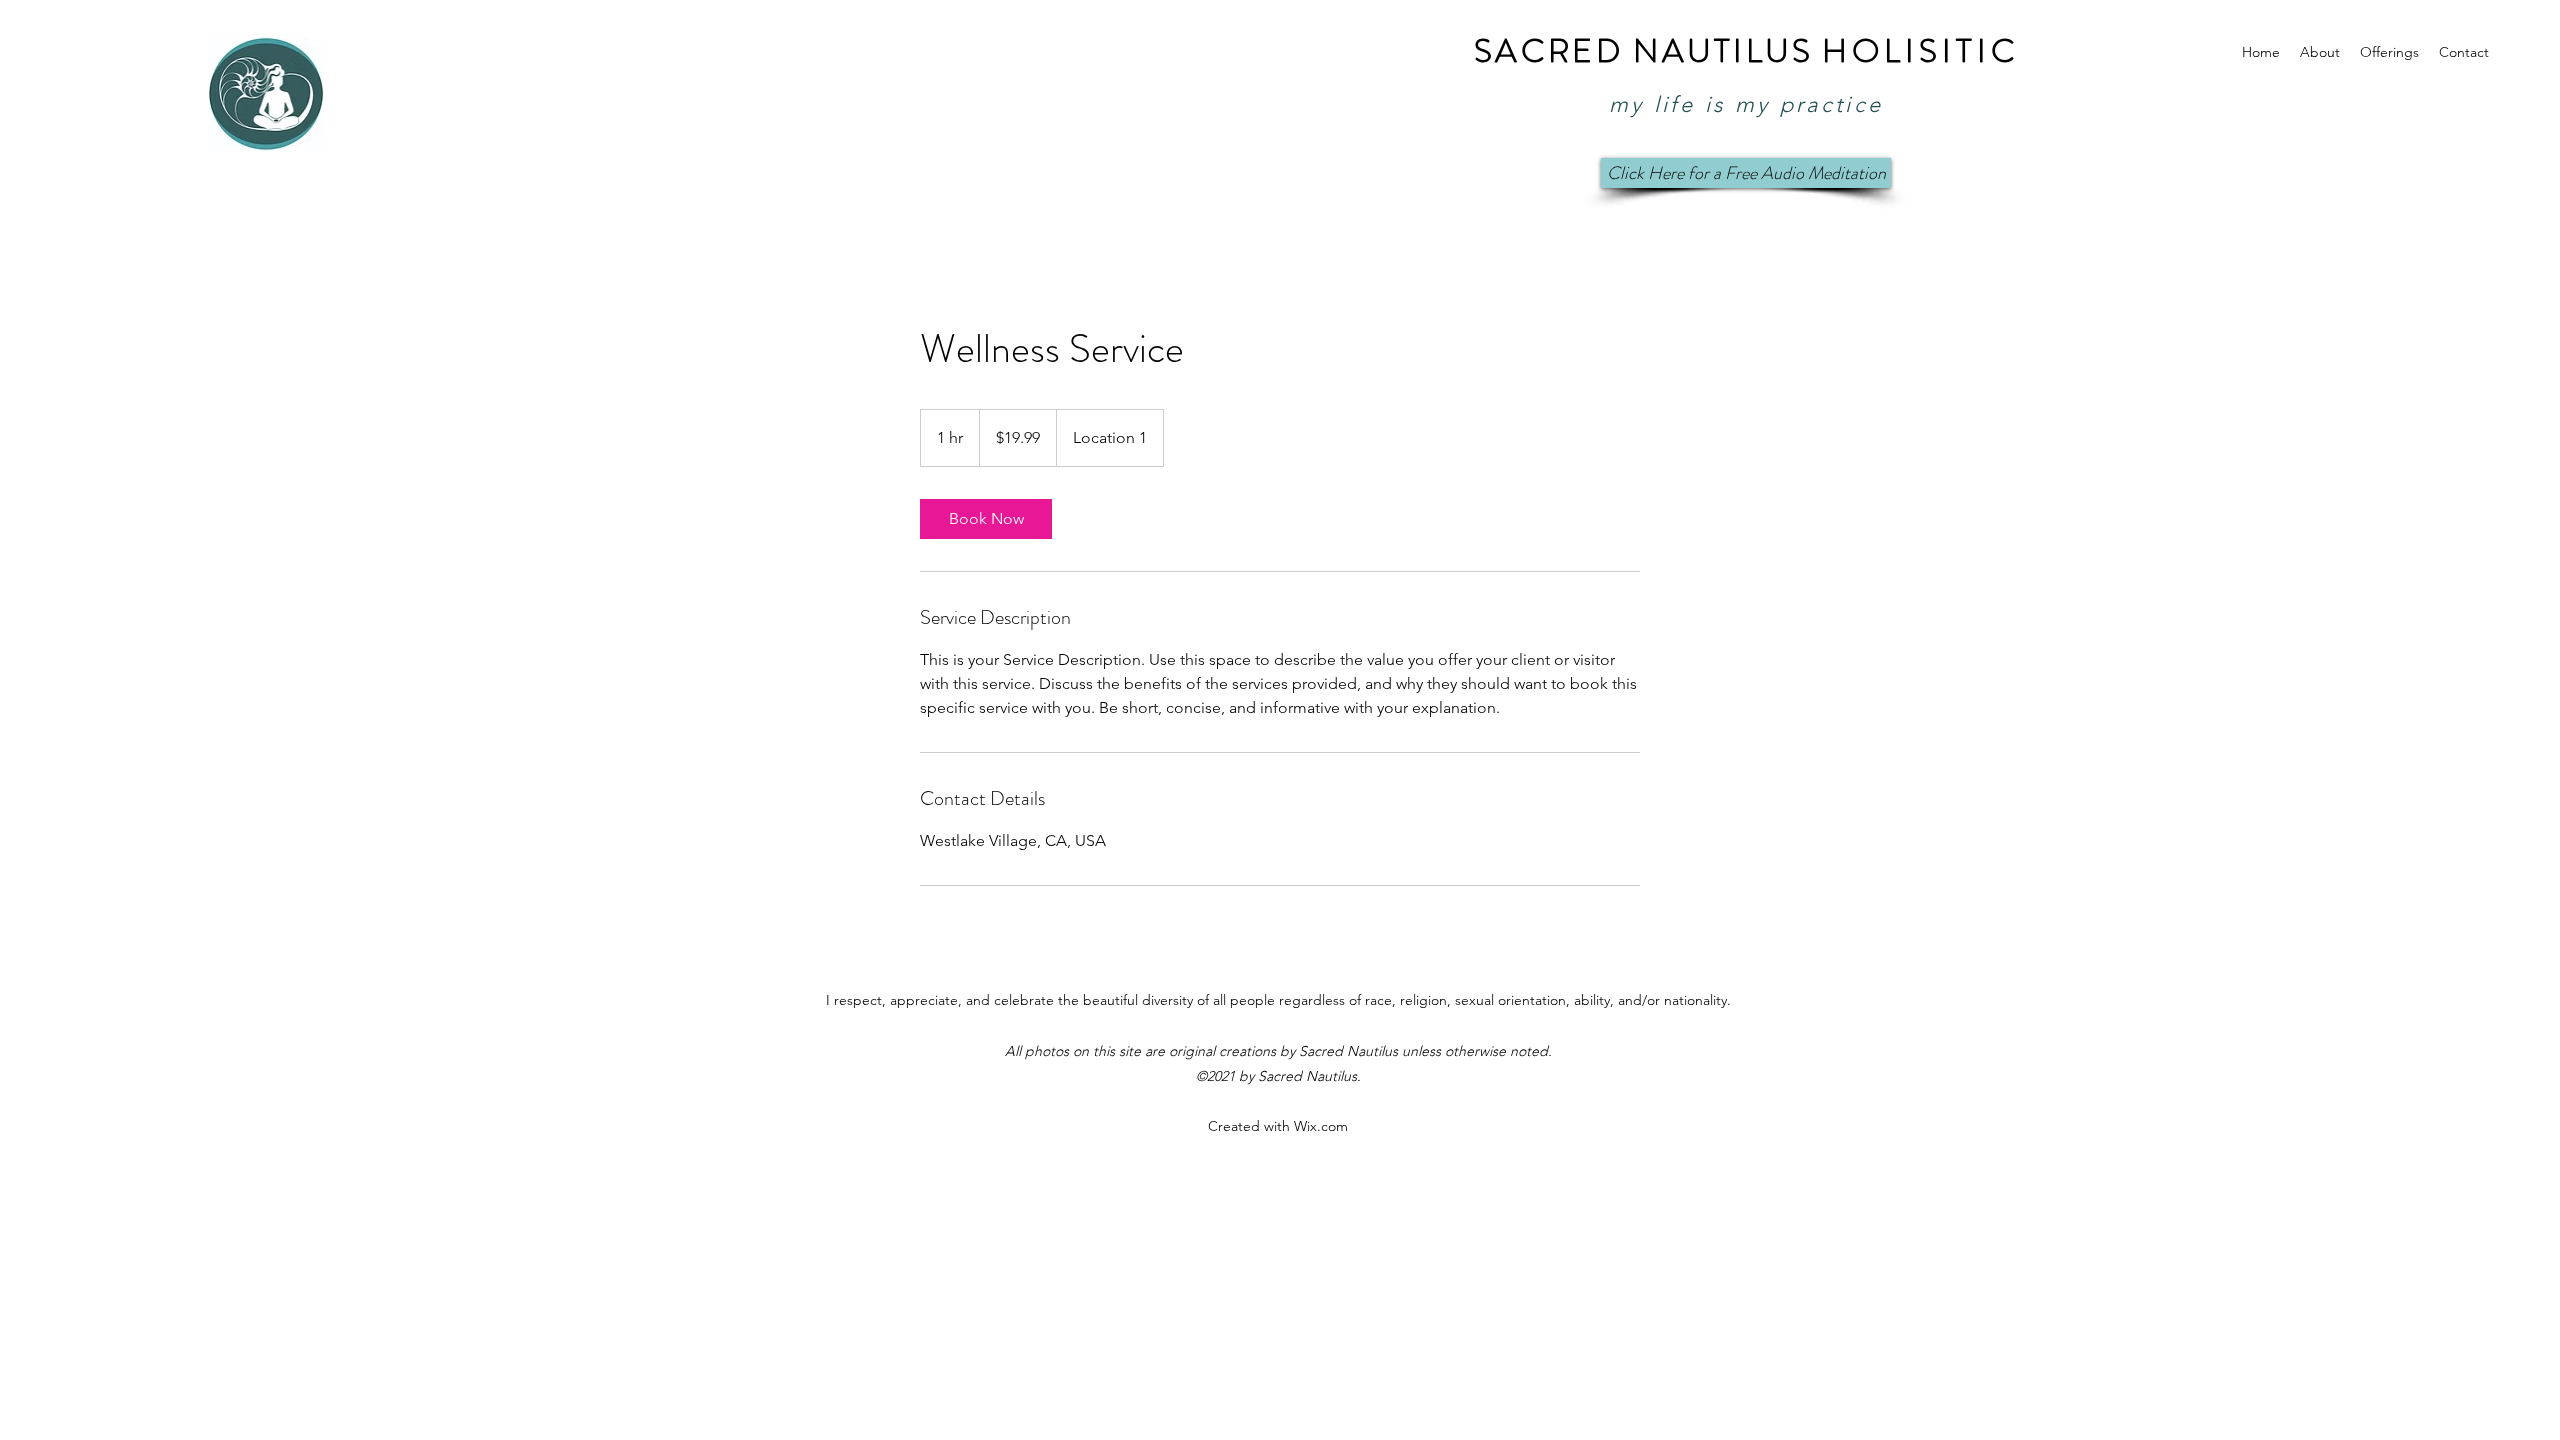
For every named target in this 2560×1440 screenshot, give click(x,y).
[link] (986, 519)
